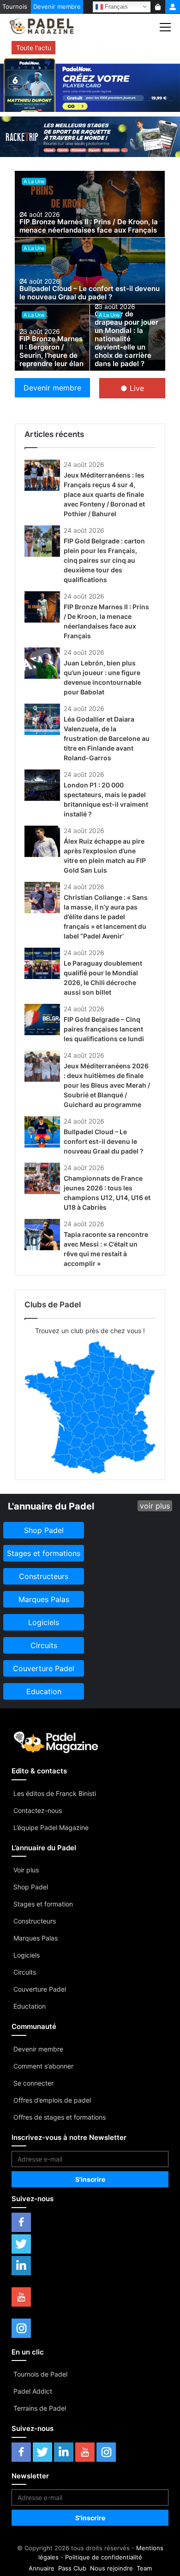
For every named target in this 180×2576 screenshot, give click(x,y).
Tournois (15, 6)
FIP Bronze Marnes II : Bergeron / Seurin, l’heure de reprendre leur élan (51, 351)
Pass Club (72, 2568)
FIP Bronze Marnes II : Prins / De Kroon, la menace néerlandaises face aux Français (89, 226)
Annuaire (42, 2568)
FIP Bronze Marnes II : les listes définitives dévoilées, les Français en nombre (112, 48)
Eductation (30, 2006)
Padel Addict (33, 2391)
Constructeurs (35, 1921)
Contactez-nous (38, 1810)
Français (115, 6)
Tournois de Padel (40, 2374)
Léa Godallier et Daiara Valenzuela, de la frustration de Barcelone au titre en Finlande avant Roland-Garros (107, 738)
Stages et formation (43, 1904)
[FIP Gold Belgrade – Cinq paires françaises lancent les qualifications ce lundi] (42, 1020)
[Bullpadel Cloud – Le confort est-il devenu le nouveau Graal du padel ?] (90, 271)
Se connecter (33, 2083)
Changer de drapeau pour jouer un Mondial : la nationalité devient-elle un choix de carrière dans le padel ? (126, 339)
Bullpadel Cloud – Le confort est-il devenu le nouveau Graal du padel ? (90, 293)
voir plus (155, 1506)
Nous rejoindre (111, 2568)
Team (144, 2568)
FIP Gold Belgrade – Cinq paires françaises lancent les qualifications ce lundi (104, 1029)
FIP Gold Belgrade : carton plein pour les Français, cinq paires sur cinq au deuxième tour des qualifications (104, 560)
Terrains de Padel (40, 2408)
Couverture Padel (40, 1989)
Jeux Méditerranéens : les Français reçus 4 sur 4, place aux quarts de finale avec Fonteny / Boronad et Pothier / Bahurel (104, 494)
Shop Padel (31, 1887)
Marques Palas (36, 1938)
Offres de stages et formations (60, 2117)
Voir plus (26, 1870)
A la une (34, 181)
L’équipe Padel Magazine (51, 1827)
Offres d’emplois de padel (52, 2100)
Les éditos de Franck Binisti (55, 1793)
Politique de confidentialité (104, 2557)
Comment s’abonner (43, 2066)
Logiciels (27, 1955)
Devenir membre (57, 6)
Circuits (25, 1972)
